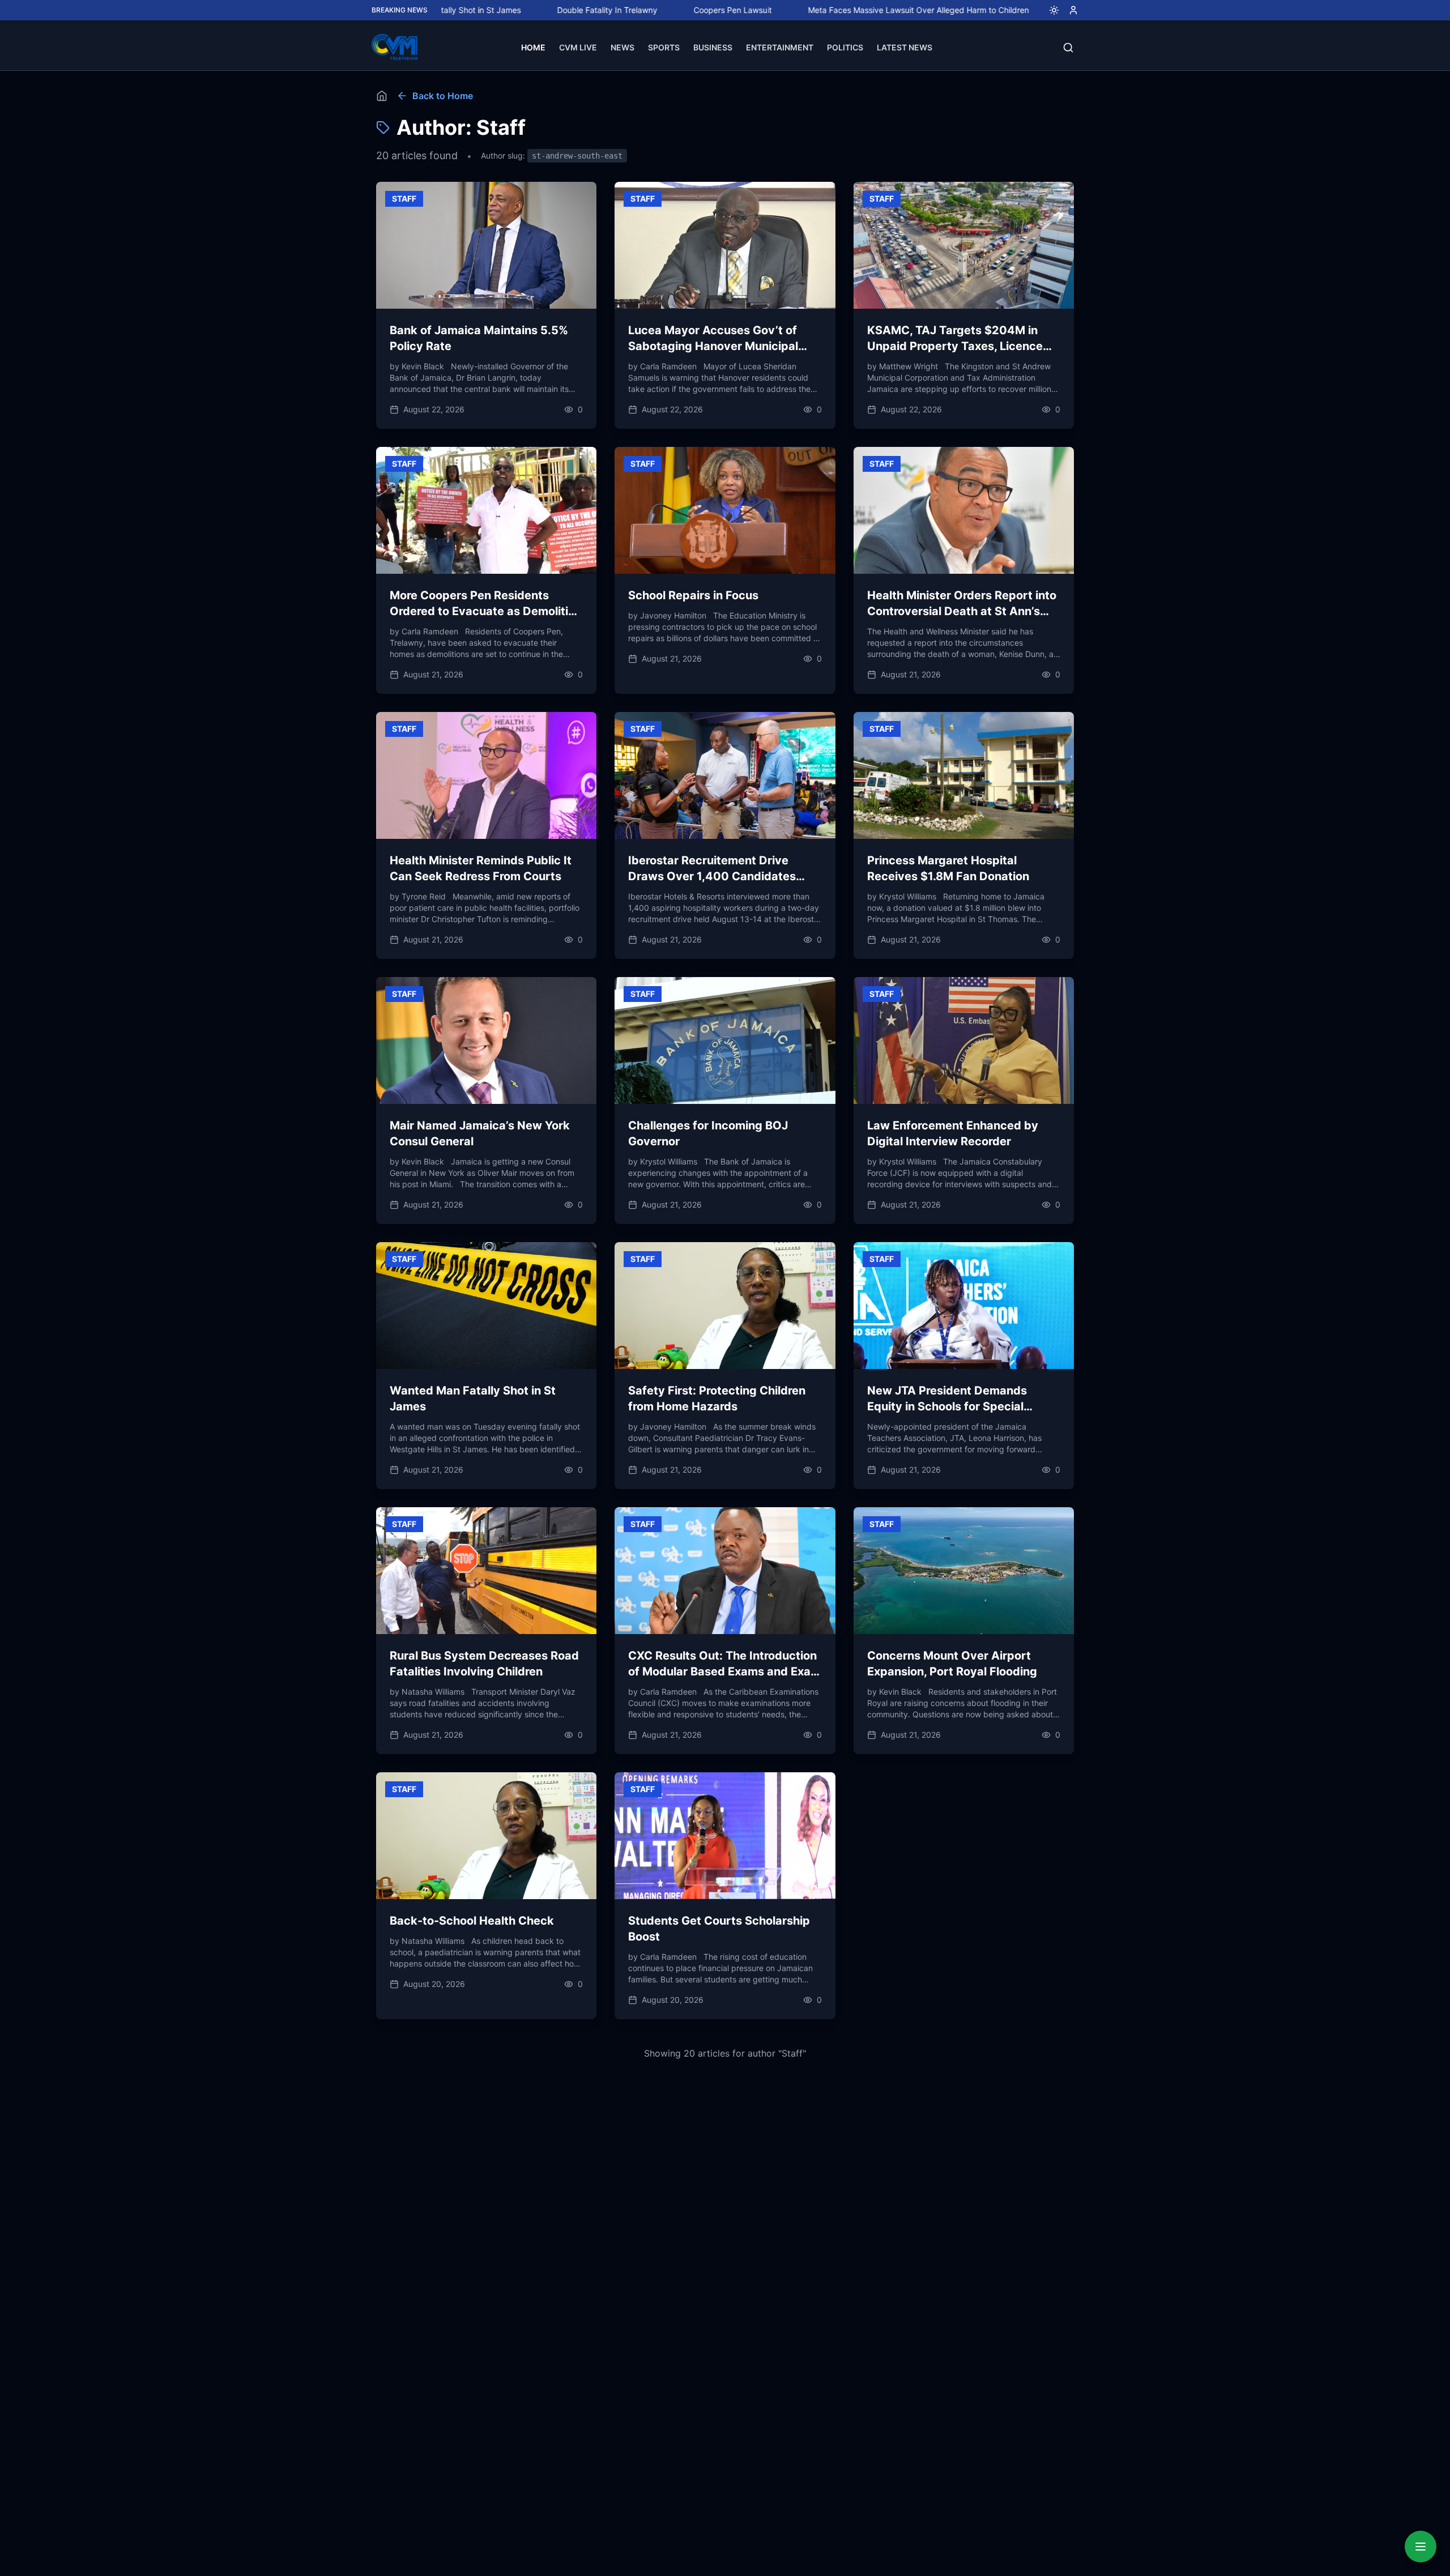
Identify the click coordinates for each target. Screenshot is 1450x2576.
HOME (533, 47)
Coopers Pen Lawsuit (607, 10)
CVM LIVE (578, 47)
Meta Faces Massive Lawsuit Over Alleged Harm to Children (792, 10)
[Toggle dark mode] (1050, 10)
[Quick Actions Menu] (1421, 2547)
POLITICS (845, 47)
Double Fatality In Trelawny (481, 10)
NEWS (622, 47)
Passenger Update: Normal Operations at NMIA (1027, 10)
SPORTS (664, 47)
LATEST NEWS (905, 47)
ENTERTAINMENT (780, 47)
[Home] (382, 96)
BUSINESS (713, 47)
